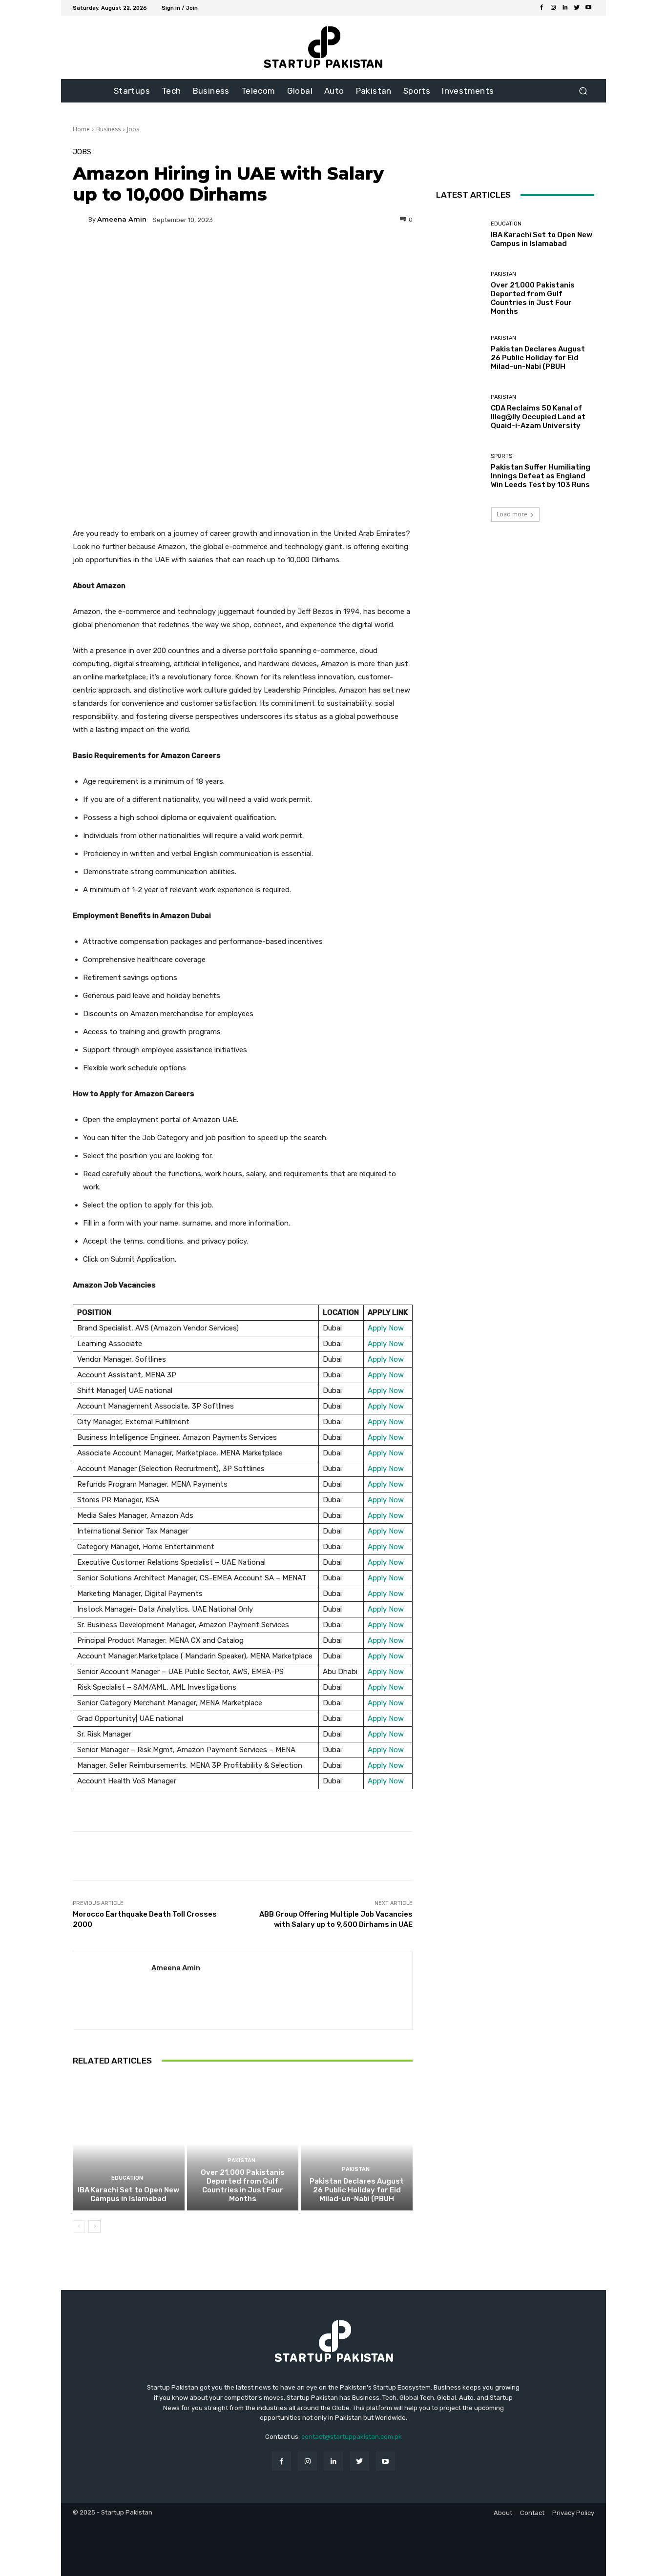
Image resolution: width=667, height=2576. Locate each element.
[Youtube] (588, 8)
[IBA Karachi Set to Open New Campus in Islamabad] (129, 2144)
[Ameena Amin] (81, 220)
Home (81, 129)
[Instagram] (553, 8)
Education (127, 2178)
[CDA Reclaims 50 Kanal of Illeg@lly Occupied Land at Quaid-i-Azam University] (460, 412)
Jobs (133, 129)
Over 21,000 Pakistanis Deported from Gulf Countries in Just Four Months (243, 2186)
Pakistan (241, 2160)
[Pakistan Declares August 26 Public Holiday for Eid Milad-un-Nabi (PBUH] (357, 2144)
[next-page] (94, 2227)
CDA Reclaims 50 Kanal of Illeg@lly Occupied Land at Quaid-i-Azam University (538, 417)
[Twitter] (577, 8)
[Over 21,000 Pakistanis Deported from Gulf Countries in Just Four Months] (243, 2144)
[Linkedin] (565, 8)
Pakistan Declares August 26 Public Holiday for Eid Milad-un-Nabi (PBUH (357, 2190)
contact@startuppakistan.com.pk (352, 2437)
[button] (583, 91)
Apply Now (386, 1328)
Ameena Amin (122, 219)
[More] (336, 253)
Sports (501, 456)
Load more (512, 514)
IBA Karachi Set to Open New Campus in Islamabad (128, 2194)
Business (108, 129)
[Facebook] (542, 8)
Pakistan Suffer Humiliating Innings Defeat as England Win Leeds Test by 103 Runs (541, 476)
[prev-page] (79, 2227)
